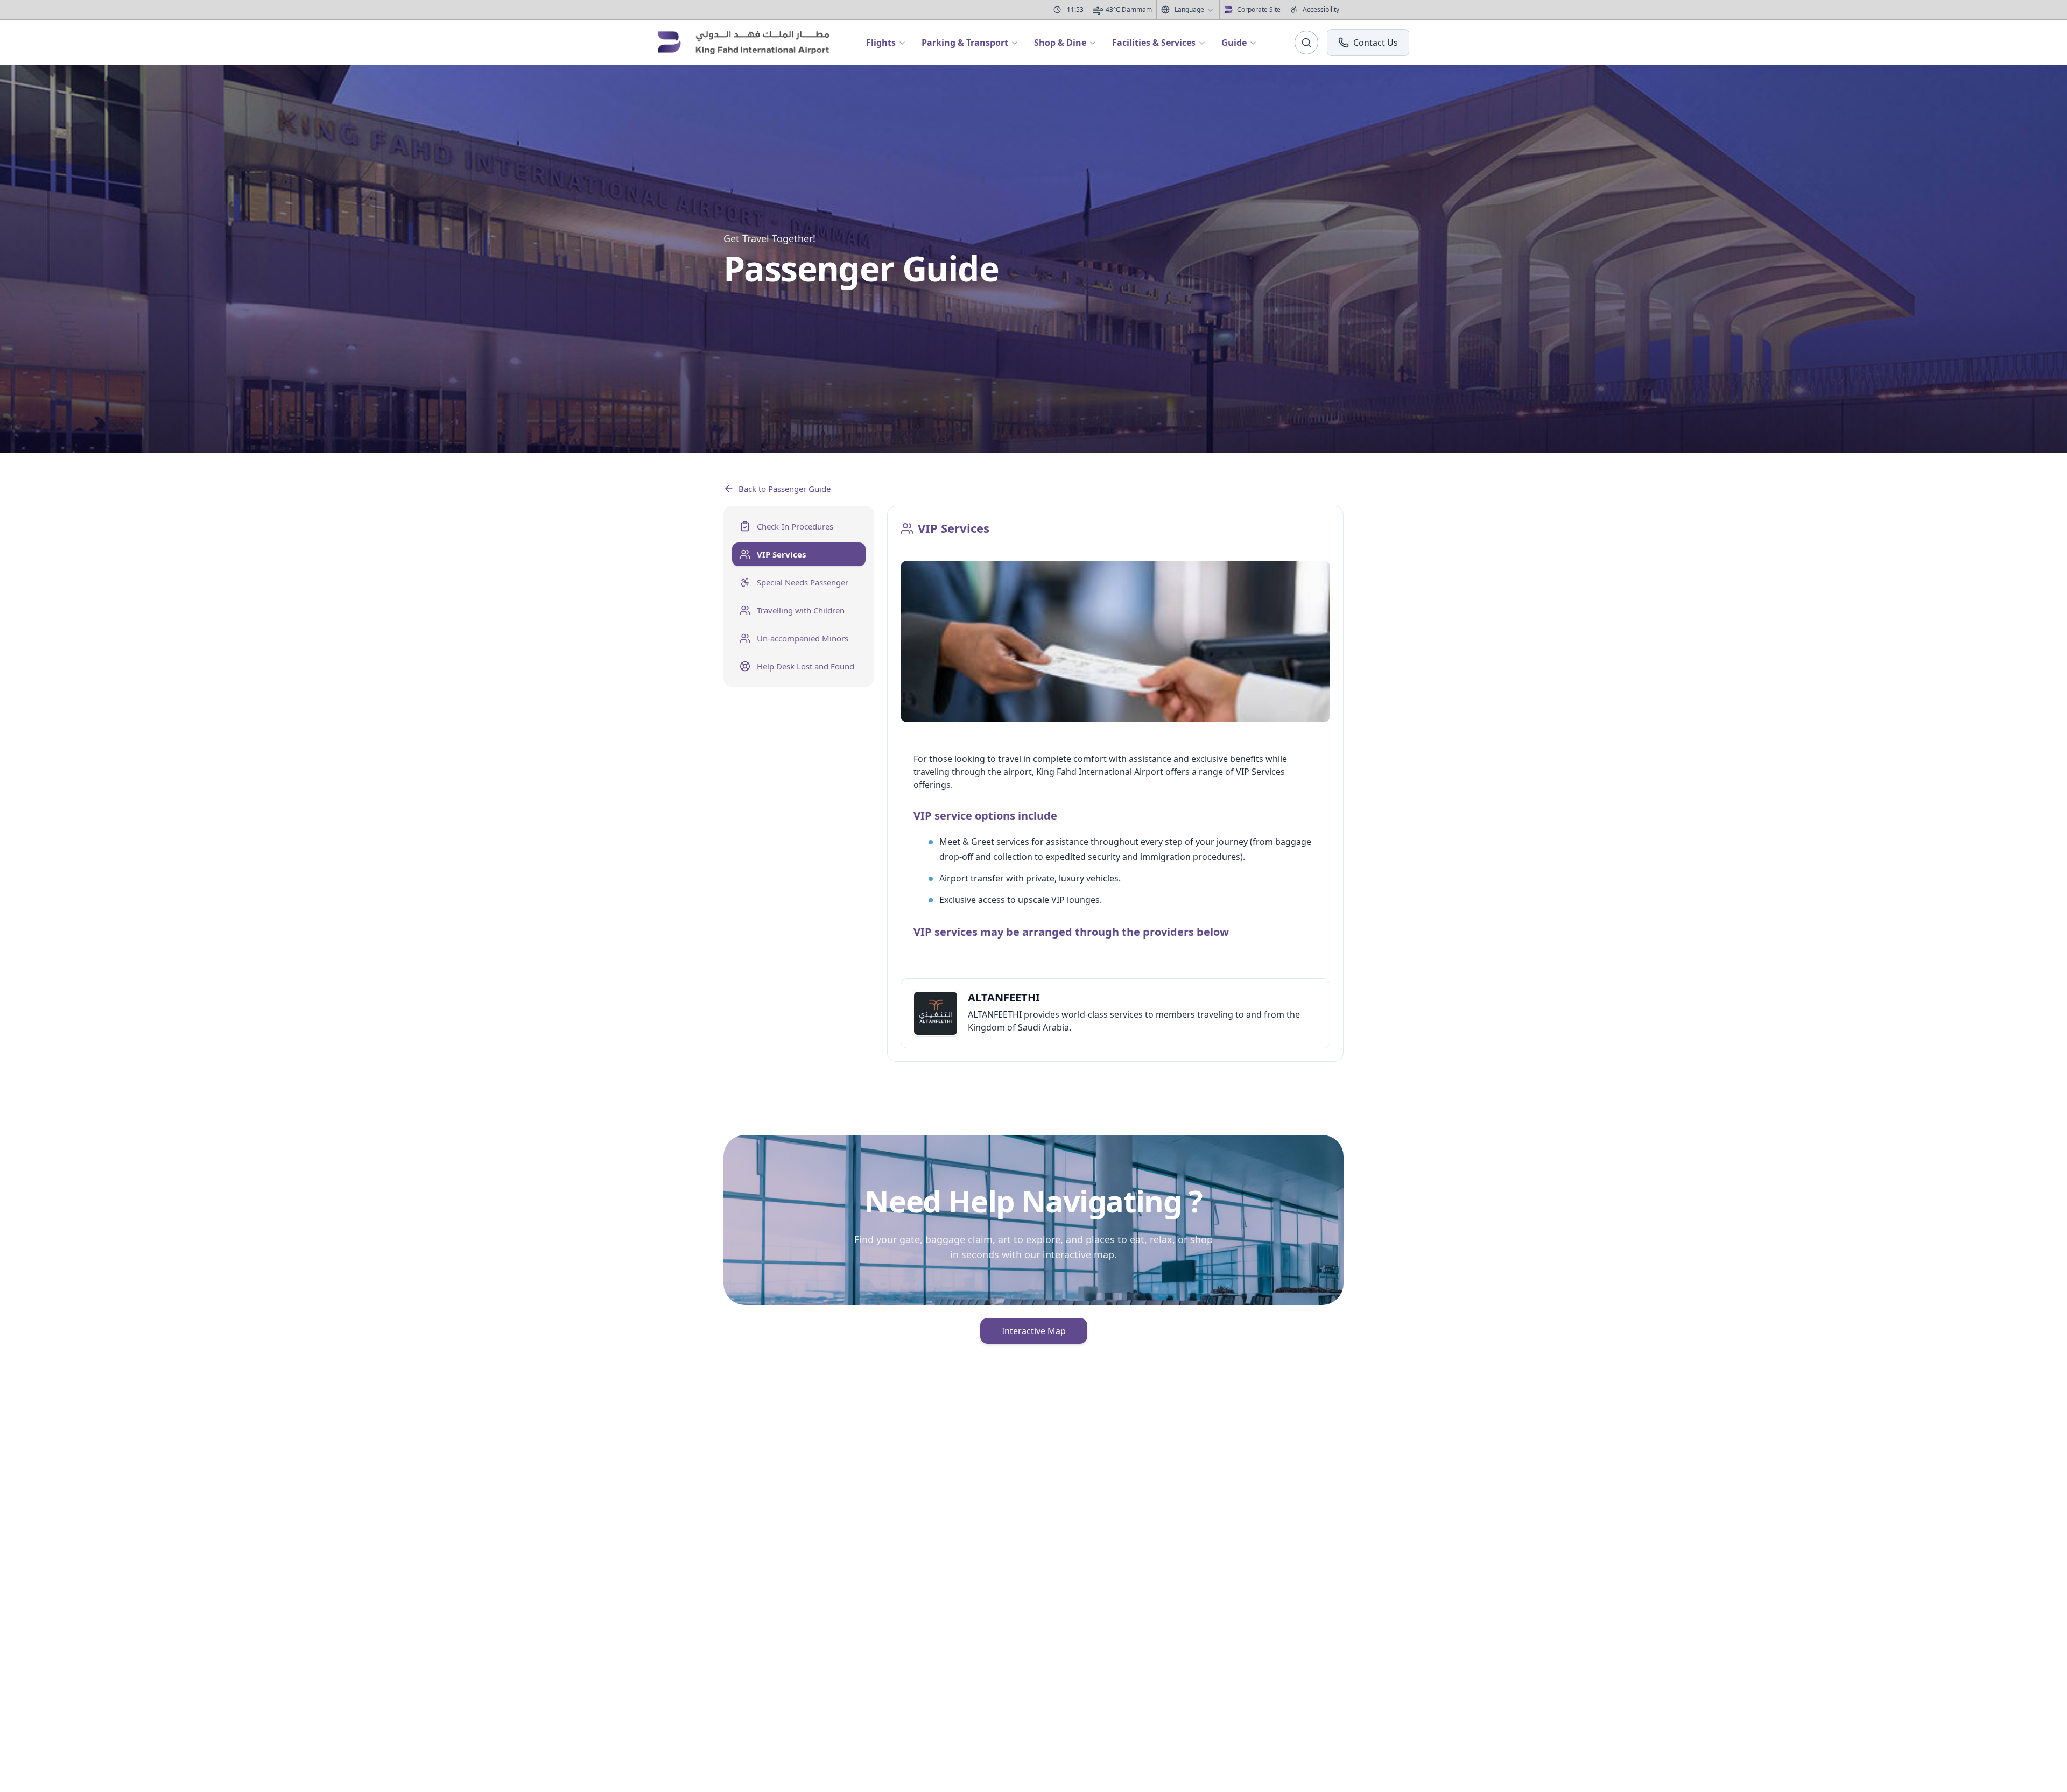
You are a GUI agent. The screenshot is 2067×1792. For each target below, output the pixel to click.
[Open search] (1306, 43)
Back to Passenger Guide (785, 489)
